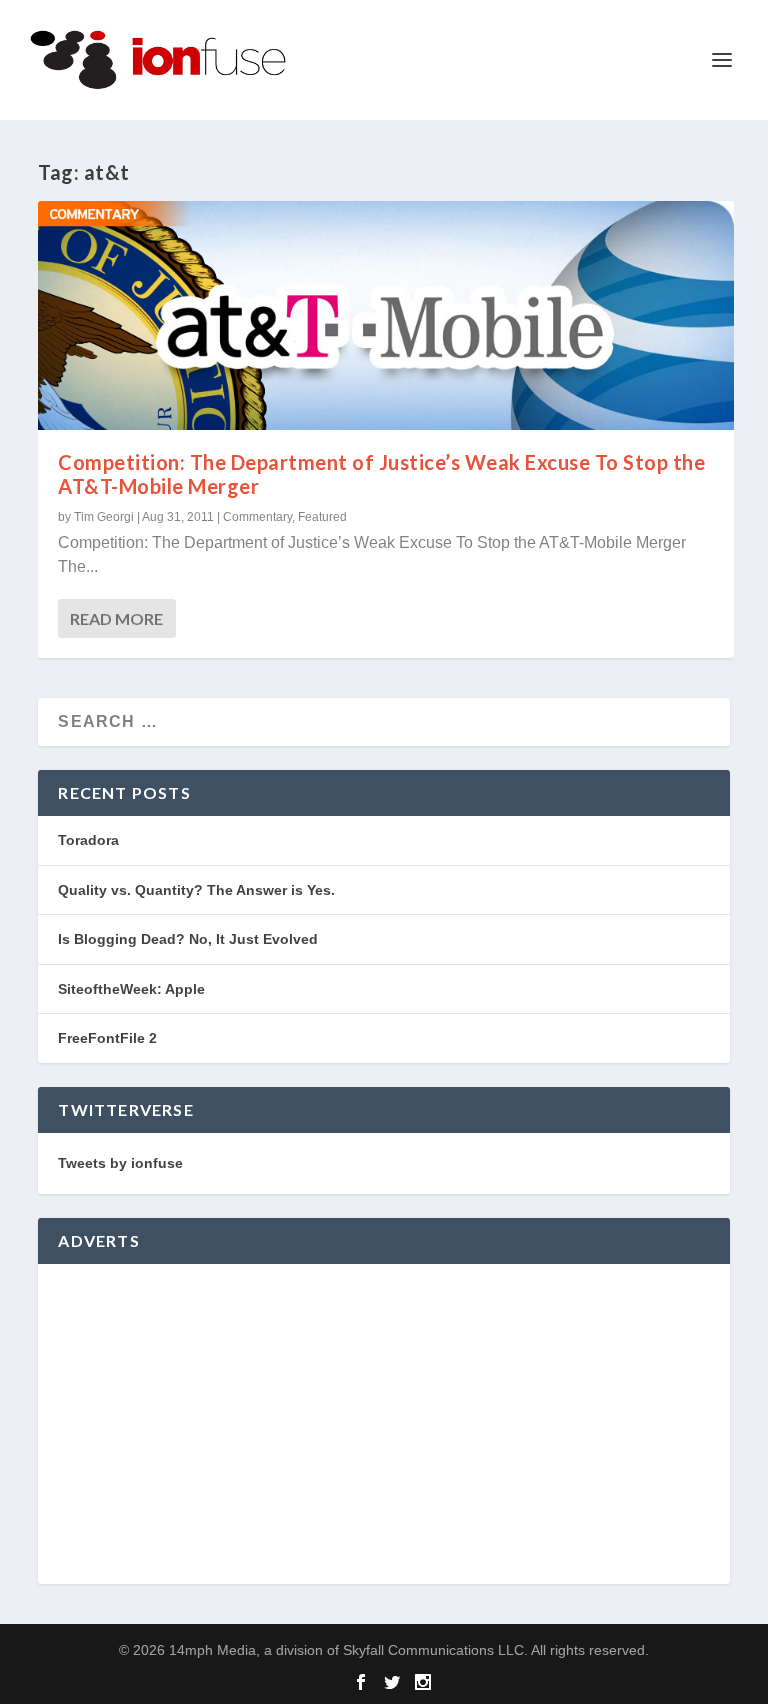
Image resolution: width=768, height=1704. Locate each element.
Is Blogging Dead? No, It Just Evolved (188, 939)
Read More (116, 618)
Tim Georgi (104, 517)
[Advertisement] (383, 1424)
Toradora (88, 840)
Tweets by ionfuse (120, 1163)
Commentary (257, 517)
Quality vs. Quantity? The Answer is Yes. (196, 890)
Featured (322, 517)
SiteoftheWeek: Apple (131, 989)
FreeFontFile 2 (107, 1038)
